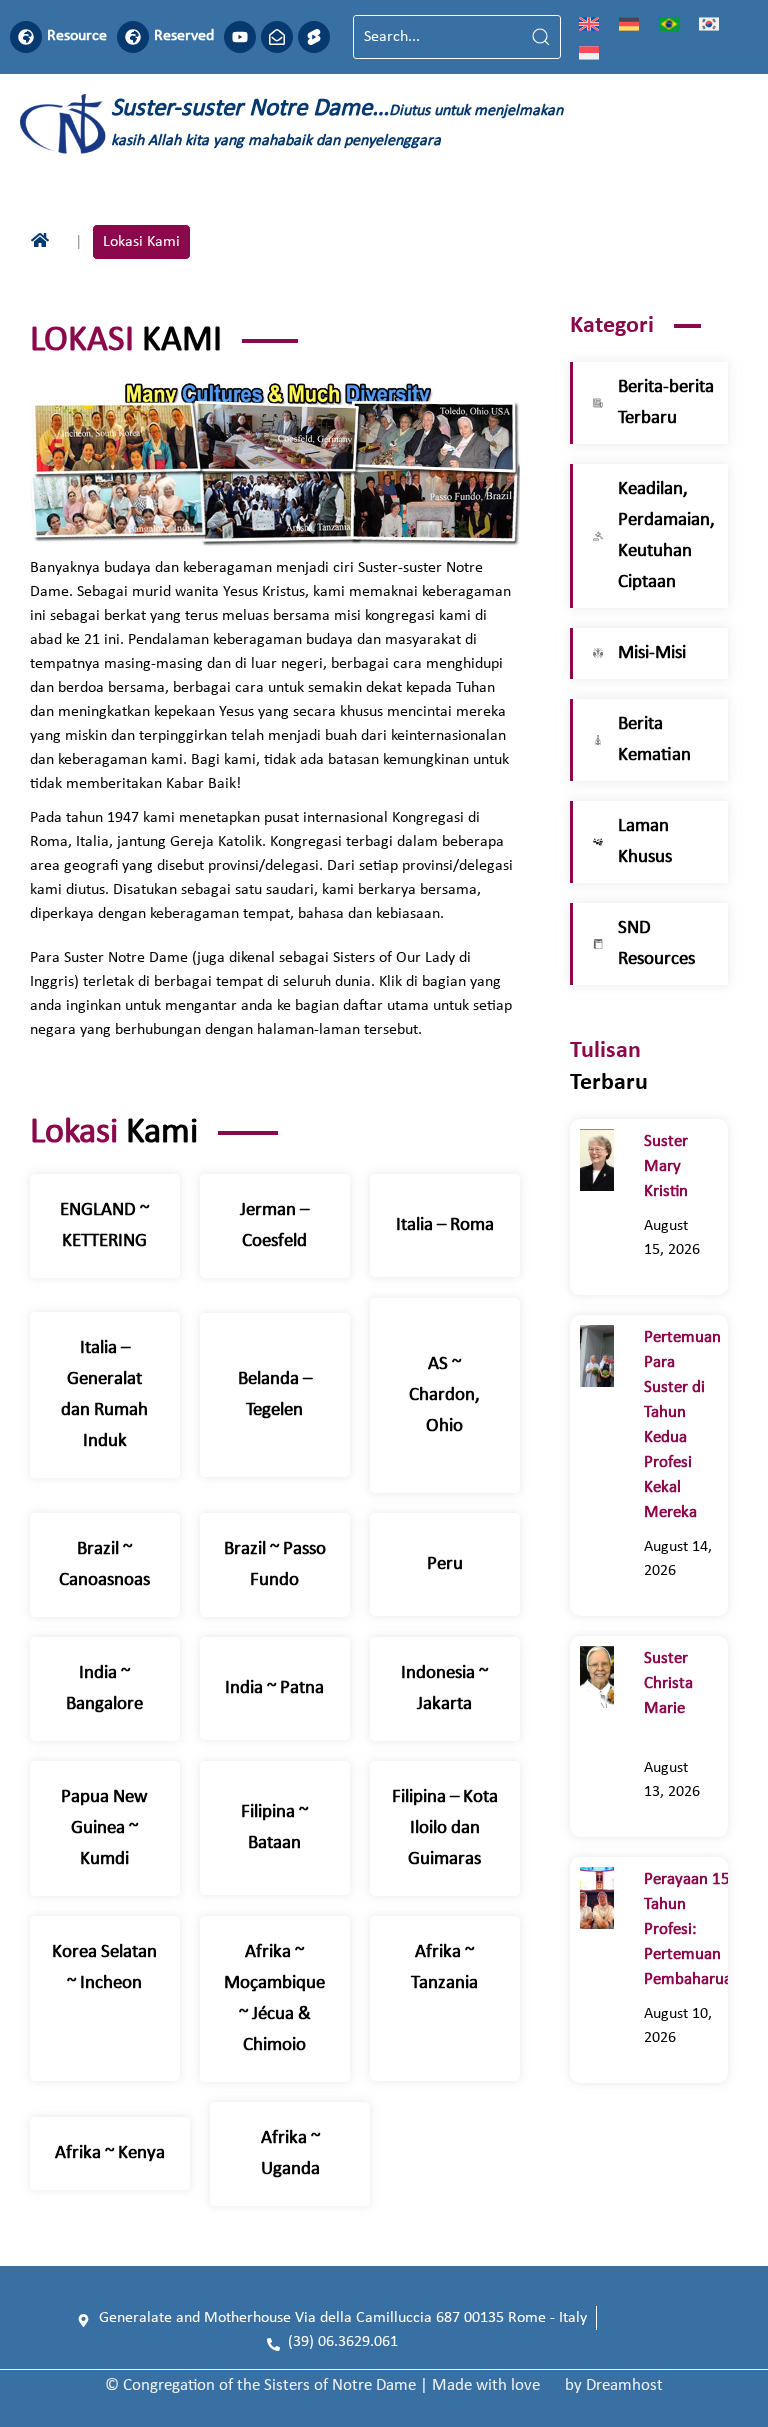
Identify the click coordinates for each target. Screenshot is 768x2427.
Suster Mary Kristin (670, 1166)
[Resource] (26, 37)
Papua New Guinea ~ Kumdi (104, 1828)
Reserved (184, 36)
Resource (77, 36)
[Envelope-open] (277, 37)
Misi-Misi (652, 653)
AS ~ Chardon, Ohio (444, 1395)
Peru (445, 1564)
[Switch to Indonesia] (589, 52)
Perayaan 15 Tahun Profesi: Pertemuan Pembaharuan (692, 1929)
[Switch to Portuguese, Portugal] (669, 23)
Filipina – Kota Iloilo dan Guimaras (445, 1828)
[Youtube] (240, 37)
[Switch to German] (629, 23)
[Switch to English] (589, 23)
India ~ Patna (274, 1688)
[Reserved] (133, 37)
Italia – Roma (445, 1225)
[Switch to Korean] (709, 23)
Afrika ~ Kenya (110, 2153)
